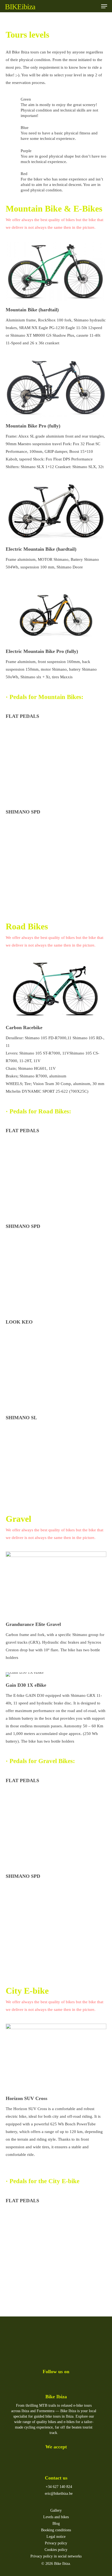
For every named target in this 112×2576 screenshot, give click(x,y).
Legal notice (56, 2537)
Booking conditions (56, 2530)
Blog (56, 2524)
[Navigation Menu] (104, 6)
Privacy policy (56, 2543)
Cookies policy (56, 2550)
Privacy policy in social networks (56, 2556)
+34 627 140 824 (58, 2487)
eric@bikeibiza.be (58, 2494)
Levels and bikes (56, 2517)
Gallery (56, 2510)
